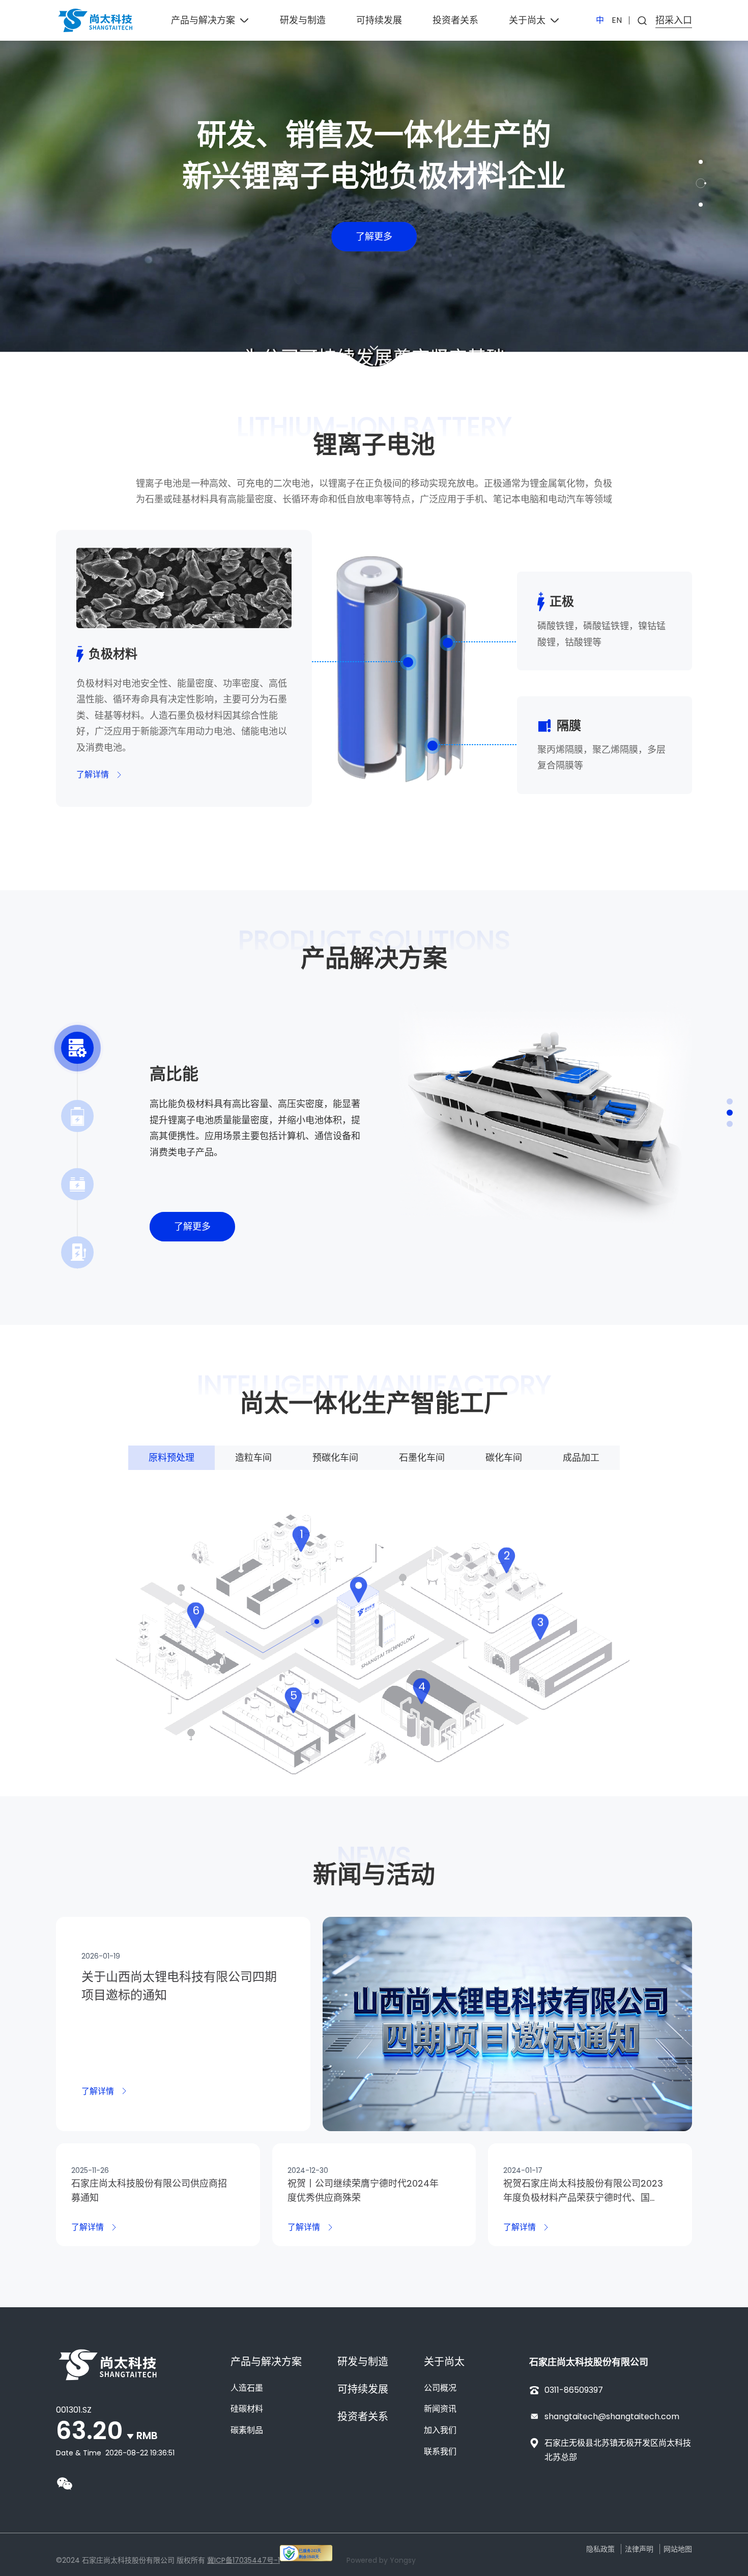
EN (617, 20)
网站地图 (678, 2549)
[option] (374, 183)
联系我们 (440, 2452)
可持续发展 (363, 2389)
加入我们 (440, 2430)
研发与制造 (363, 2362)
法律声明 (639, 2549)
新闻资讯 (440, 2409)
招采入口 (674, 20)
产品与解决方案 (266, 2362)
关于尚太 (444, 2362)
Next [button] (743, 183)
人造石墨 (247, 2388)
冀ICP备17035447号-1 (243, 2560)
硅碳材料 (247, 2409)
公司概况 (440, 2388)
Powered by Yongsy (381, 2560)
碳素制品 (247, 2430)
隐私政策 (600, 2549)
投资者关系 (363, 2417)
